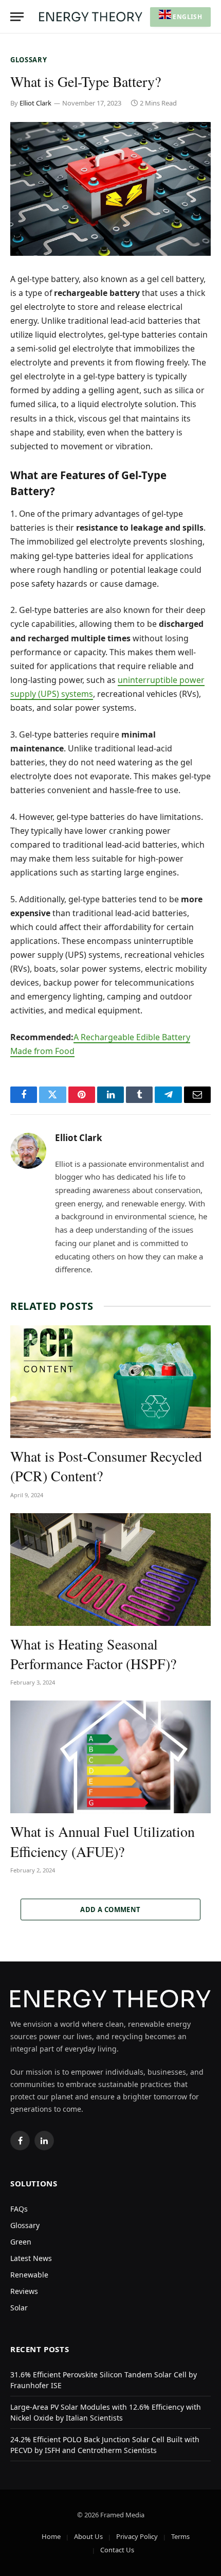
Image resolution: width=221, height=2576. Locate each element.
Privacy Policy (137, 2536)
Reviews (24, 2291)
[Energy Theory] (91, 17)
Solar (19, 2308)
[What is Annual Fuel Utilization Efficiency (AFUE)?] (110, 1757)
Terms (180, 2536)
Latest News (31, 2258)
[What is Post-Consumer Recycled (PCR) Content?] (110, 1382)
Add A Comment (110, 1909)
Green (21, 2242)
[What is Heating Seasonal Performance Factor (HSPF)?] (110, 1570)
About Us (88, 2536)
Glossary (29, 60)
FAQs (19, 2209)
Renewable (29, 2275)
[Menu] (17, 17)
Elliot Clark (35, 103)
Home (51, 2536)
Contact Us (117, 2550)
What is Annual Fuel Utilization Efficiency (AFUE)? (103, 1841)
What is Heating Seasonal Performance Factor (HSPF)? (93, 1654)
